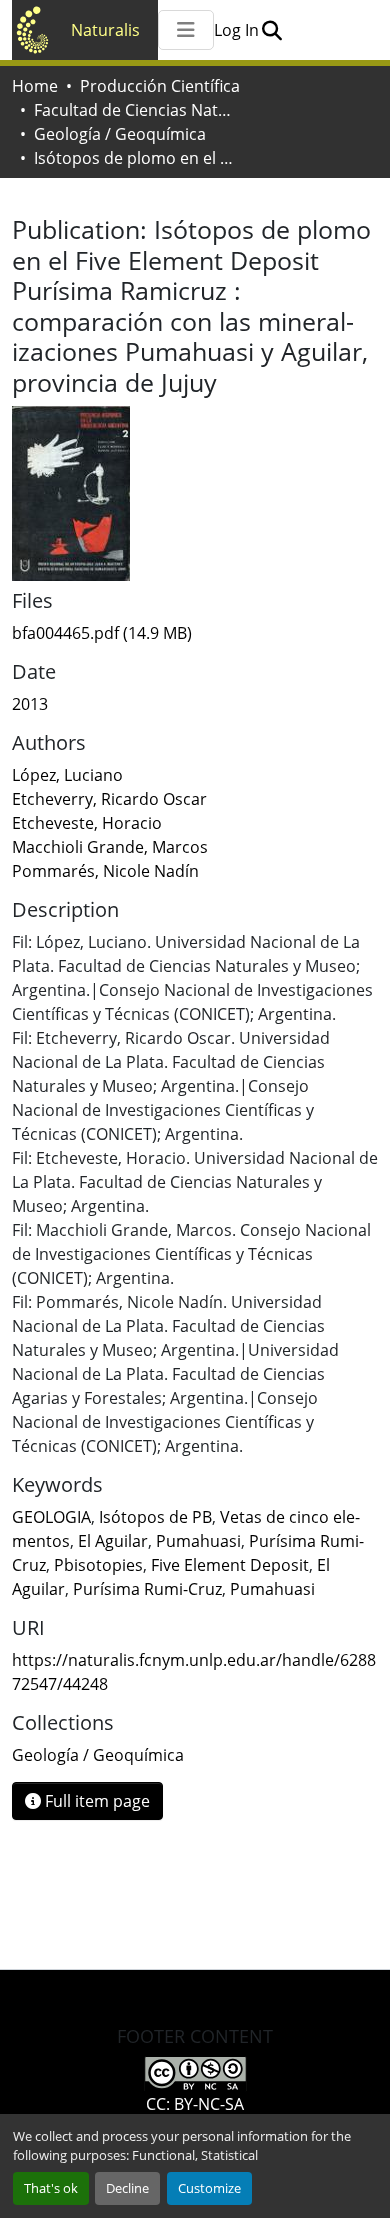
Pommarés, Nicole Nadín (105, 871)
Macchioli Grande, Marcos (110, 847)
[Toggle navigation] (186, 30)
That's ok (51, 2188)
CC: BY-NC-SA (195, 2104)
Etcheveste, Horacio (87, 823)
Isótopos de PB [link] (155, 1517)
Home (35, 86)
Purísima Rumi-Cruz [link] (147, 1589)
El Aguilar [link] (113, 1541)
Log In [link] (236, 30)
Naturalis (105, 30)
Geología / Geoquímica (120, 134)
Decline (127, 2188)
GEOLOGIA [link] (51, 1517)
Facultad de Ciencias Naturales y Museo (134, 110)
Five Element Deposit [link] (230, 1565)
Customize (209, 2188)
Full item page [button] (95, 1801)
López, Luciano (67, 775)
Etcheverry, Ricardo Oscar (109, 799)
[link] (195, 633)
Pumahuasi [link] (198, 1541)
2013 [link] (30, 704)
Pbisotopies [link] (98, 1565)
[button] (271, 30)
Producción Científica (160, 86)
